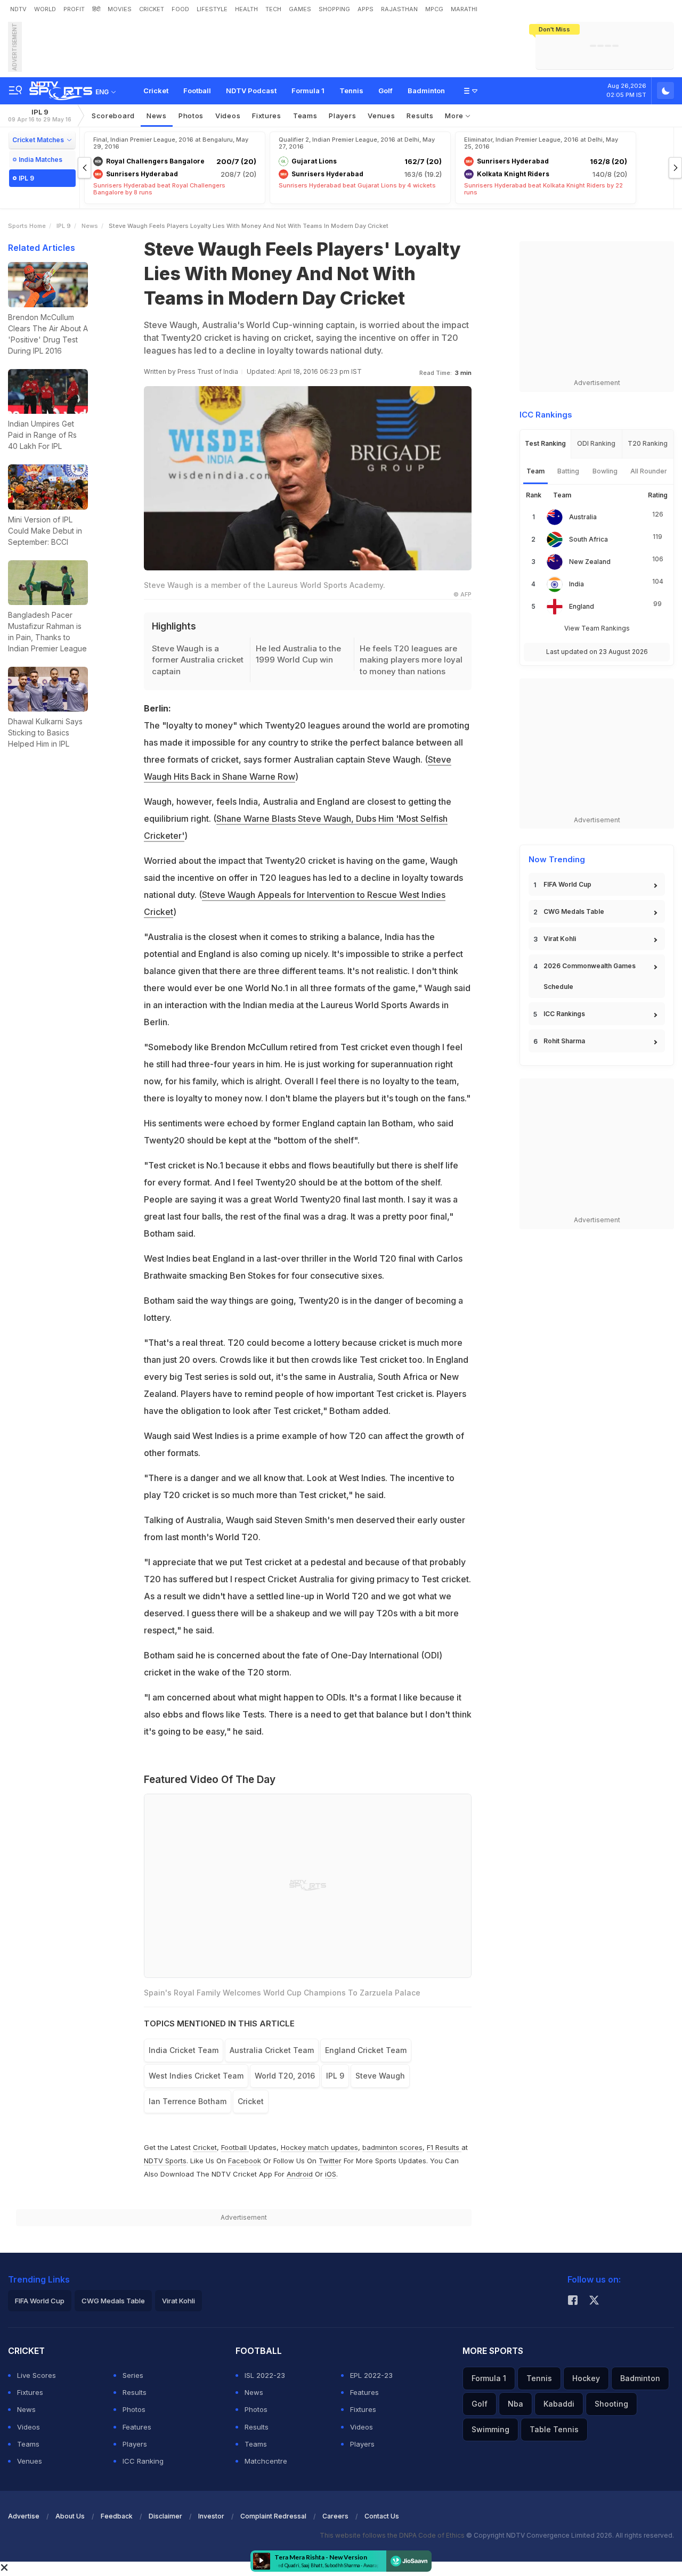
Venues (381, 116)
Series (133, 2375)
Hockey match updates (319, 2147)
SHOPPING (334, 9)
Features (137, 2427)
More (455, 116)
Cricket (156, 91)
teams (305, 116)
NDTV (18, 9)
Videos (228, 116)
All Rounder (649, 471)
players (342, 116)
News (157, 116)
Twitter (330, 2161)
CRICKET (152, 9)
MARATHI (464, 9)
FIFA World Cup (567, 884)
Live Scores (36, 2375)
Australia (583, 517)
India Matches (40, 160)
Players (135, 2444)
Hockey (586, 2378)
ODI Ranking (596, 443)
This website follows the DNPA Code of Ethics (393, 2535)
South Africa (588, 539)
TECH (273, 9)
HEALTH (246, 9)
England (582, 606)
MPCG (434, 9)
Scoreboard (113, 116)
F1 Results (444, 2147)
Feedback (117, 2516)
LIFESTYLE (212, 9)
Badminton (426, 91)
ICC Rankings (564, 1014)
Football (197, 91)
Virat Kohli (560, 939)
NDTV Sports (165, 2161)
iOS (331, 2174)
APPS (366, 9)
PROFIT (74, 9)
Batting (568, 471)
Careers (335, 2516)
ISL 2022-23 (265, 2375)
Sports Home (27, 226)
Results (420, 116)
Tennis (351, 91)
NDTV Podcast (251, 91)
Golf (385, 91)
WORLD (45, 9)
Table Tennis (554, 2429)
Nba (515, 2404)
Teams (28, 2444)
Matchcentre (266, 2461)
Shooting (611, 2404)
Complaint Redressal (273, 2516)
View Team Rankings (597, 628)
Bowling (605, 471)
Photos (191, 116)
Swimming (490, 2429)
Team (535, 471)
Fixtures (267, 116)
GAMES (300, 9)
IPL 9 (40, 115)
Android (300, 2174)
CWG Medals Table (574, 911)
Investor (211, 2516)
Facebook (245, 2161)
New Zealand (590, 562)
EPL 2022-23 (371, 2375)
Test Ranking (545, 443)
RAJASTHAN (399, 9)
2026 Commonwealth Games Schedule (590, 976)
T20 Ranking (648, 443)
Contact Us (382, 2516)
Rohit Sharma (564, 1041)
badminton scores (392, 2147)
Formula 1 (308, 91)
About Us (70, 2516)
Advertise (24, 2516)
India (577, 584)
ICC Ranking (143, 2461)
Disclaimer (165, 2516)
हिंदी (96, 9)
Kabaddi (559, 2404)
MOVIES (120, 9)
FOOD (180, 9)
